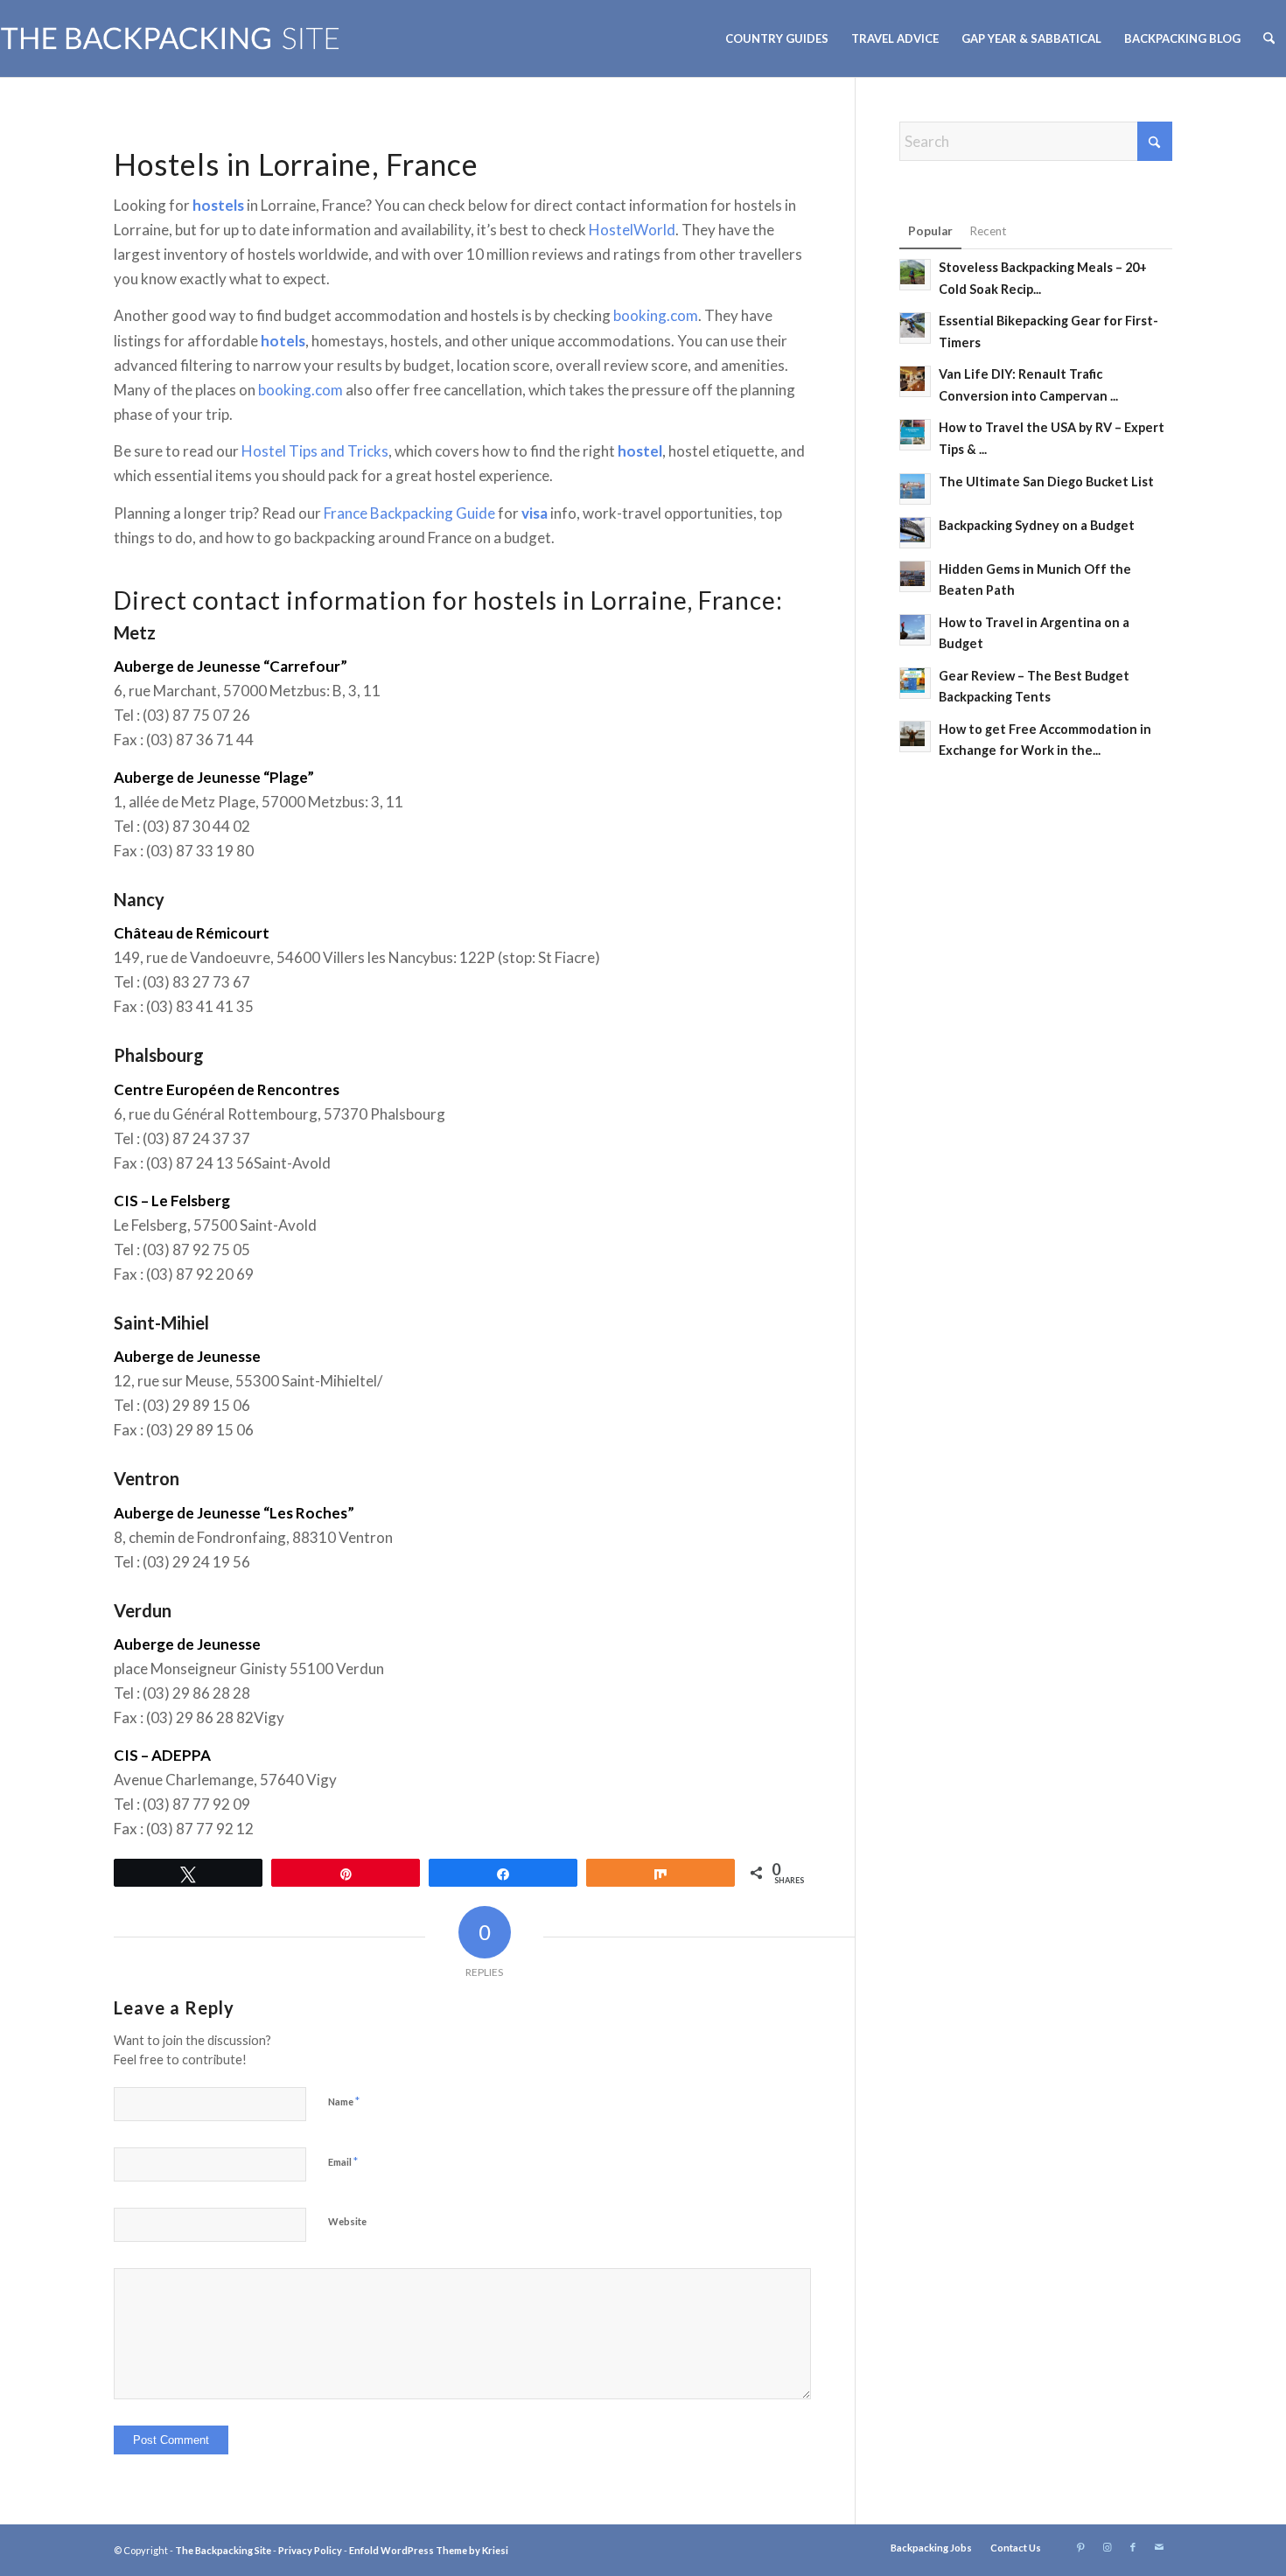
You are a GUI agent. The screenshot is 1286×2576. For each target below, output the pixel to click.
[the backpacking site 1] (170, 38)
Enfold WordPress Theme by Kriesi (429, 2550)
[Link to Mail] (1159, 2547)
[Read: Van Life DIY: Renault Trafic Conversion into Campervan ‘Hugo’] (915, 381)
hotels (283, 341)
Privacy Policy (310, 2550)
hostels (218, 205)
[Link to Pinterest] (1080, 2547)
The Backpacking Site (223, 2550)
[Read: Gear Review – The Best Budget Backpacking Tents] (915, 683)
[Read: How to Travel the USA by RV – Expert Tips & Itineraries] (915, 435)
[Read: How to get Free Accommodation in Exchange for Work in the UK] (915, 736)
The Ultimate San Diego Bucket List (1046, 482)
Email (343, 2161)
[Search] (1269, 38)
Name (344, 2101)
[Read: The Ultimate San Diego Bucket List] (915, 489)
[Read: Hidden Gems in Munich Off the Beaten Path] (915, 576)
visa (535, 513)
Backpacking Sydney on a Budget (1037, 525)
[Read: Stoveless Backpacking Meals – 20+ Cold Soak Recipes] (915, 275)
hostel (640, 451)
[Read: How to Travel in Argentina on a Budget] (915, 630)
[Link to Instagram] (1107, 2547)
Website (347, 2221)
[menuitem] (777, 38)
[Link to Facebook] (1133, 2547)
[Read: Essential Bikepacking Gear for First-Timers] (915, 328)
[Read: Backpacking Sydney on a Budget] (915, 533)
